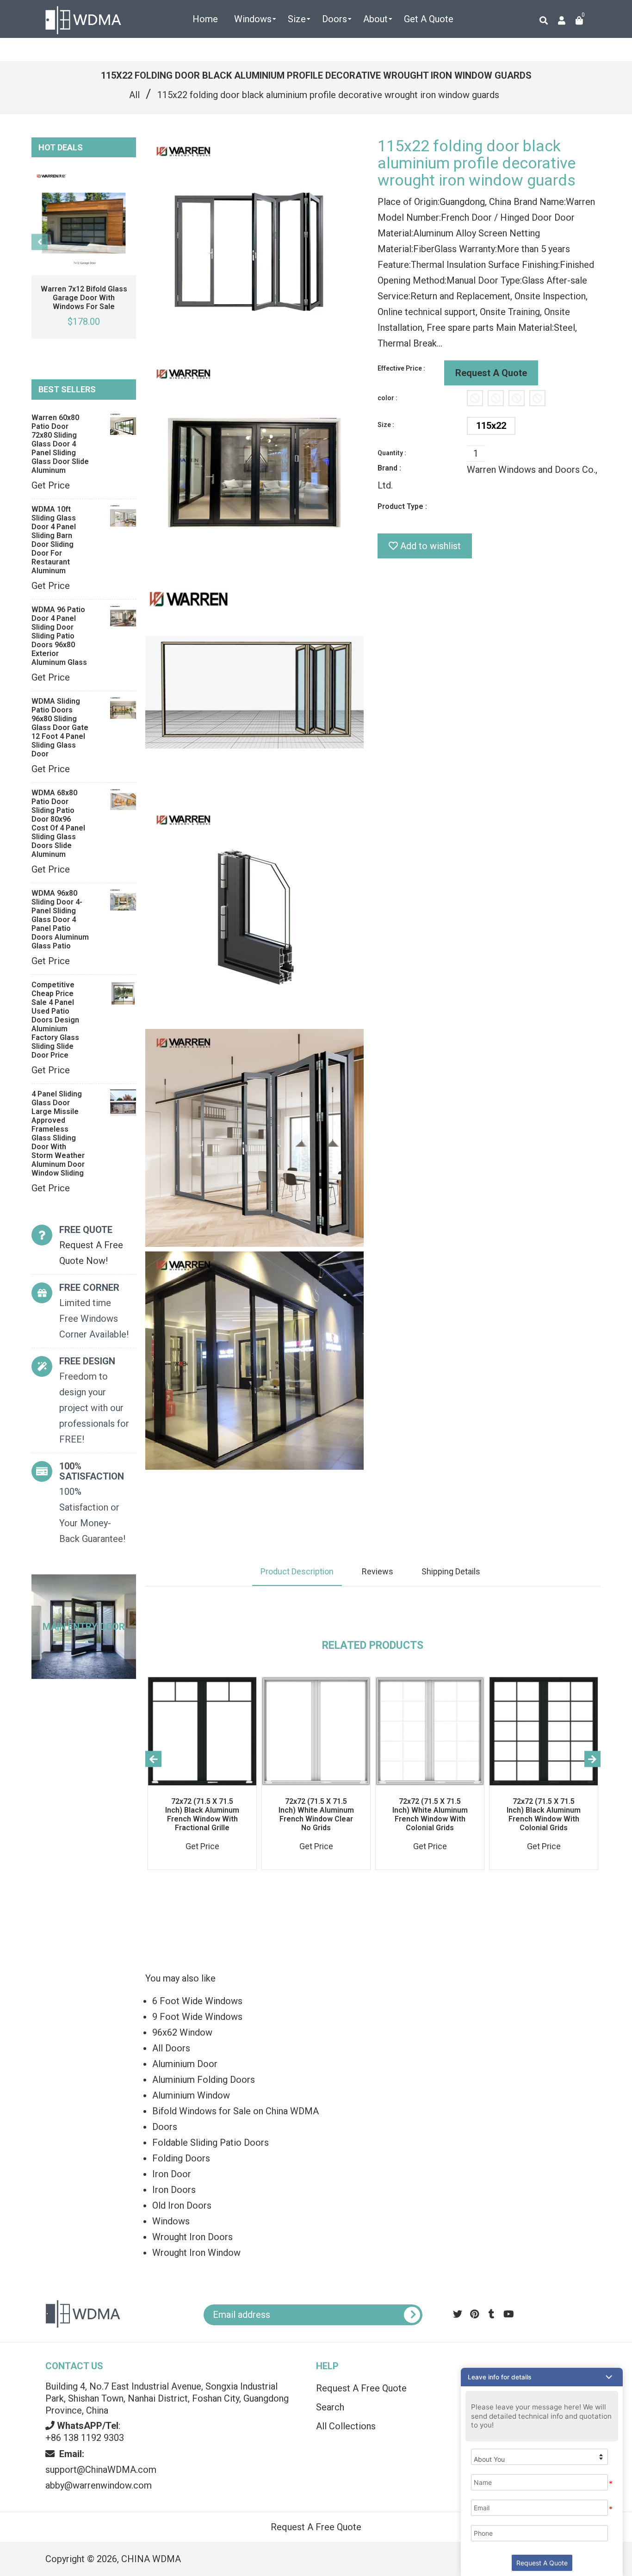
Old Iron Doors (182, 2205)
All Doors (171, 2048)
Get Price (51, 485)
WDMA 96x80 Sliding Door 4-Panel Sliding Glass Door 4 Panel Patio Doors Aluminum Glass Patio (60, 920)
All (134, 95)
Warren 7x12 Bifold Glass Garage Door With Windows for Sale (84, 298)
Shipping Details (451, 1571)
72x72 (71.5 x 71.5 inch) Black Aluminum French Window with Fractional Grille (202, 1814)
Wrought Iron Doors (192, 2237)
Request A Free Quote (361, 2388)
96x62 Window (182, 2032)
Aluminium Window (191, 2095)
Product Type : (402, 506)
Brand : (389, 468)
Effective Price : (401, 368)
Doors (165, 2127)
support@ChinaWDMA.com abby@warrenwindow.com (101, 2470)
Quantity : (392, 453)
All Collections (346, 2426)
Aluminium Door (185, 2064)
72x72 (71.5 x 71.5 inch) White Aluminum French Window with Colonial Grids (430, 1814)
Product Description (297, 1571)
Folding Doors (181, 2158)
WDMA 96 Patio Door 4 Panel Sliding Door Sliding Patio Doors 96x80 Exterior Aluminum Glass (59, 636)
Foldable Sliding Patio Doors (211, 2143)
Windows (171, 2221)
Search (330, 2407)
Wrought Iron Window (196, 2253)
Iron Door (172, 2174)
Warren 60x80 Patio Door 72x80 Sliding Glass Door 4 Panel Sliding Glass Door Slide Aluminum (60, 444)
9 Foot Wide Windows (197, 2017)
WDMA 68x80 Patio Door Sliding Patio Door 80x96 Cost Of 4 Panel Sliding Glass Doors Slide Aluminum (58, 824)
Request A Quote (491, 373)
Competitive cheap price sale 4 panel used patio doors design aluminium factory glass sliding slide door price (55, 1020)
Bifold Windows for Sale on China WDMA (235, 2111)
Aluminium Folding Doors (204, 2080)
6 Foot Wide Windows (197, 2001)
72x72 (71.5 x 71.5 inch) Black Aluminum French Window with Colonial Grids (544, 1814)
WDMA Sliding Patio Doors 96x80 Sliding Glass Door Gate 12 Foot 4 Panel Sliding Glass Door (60, 728)
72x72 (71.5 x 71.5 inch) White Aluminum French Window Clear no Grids (316, 1814)
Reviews (378, 1571)
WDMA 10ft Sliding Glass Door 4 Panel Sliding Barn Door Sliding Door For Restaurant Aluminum (54, 540)
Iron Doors (174, 2190)
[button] (542, 2377)
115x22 (491, 426)
